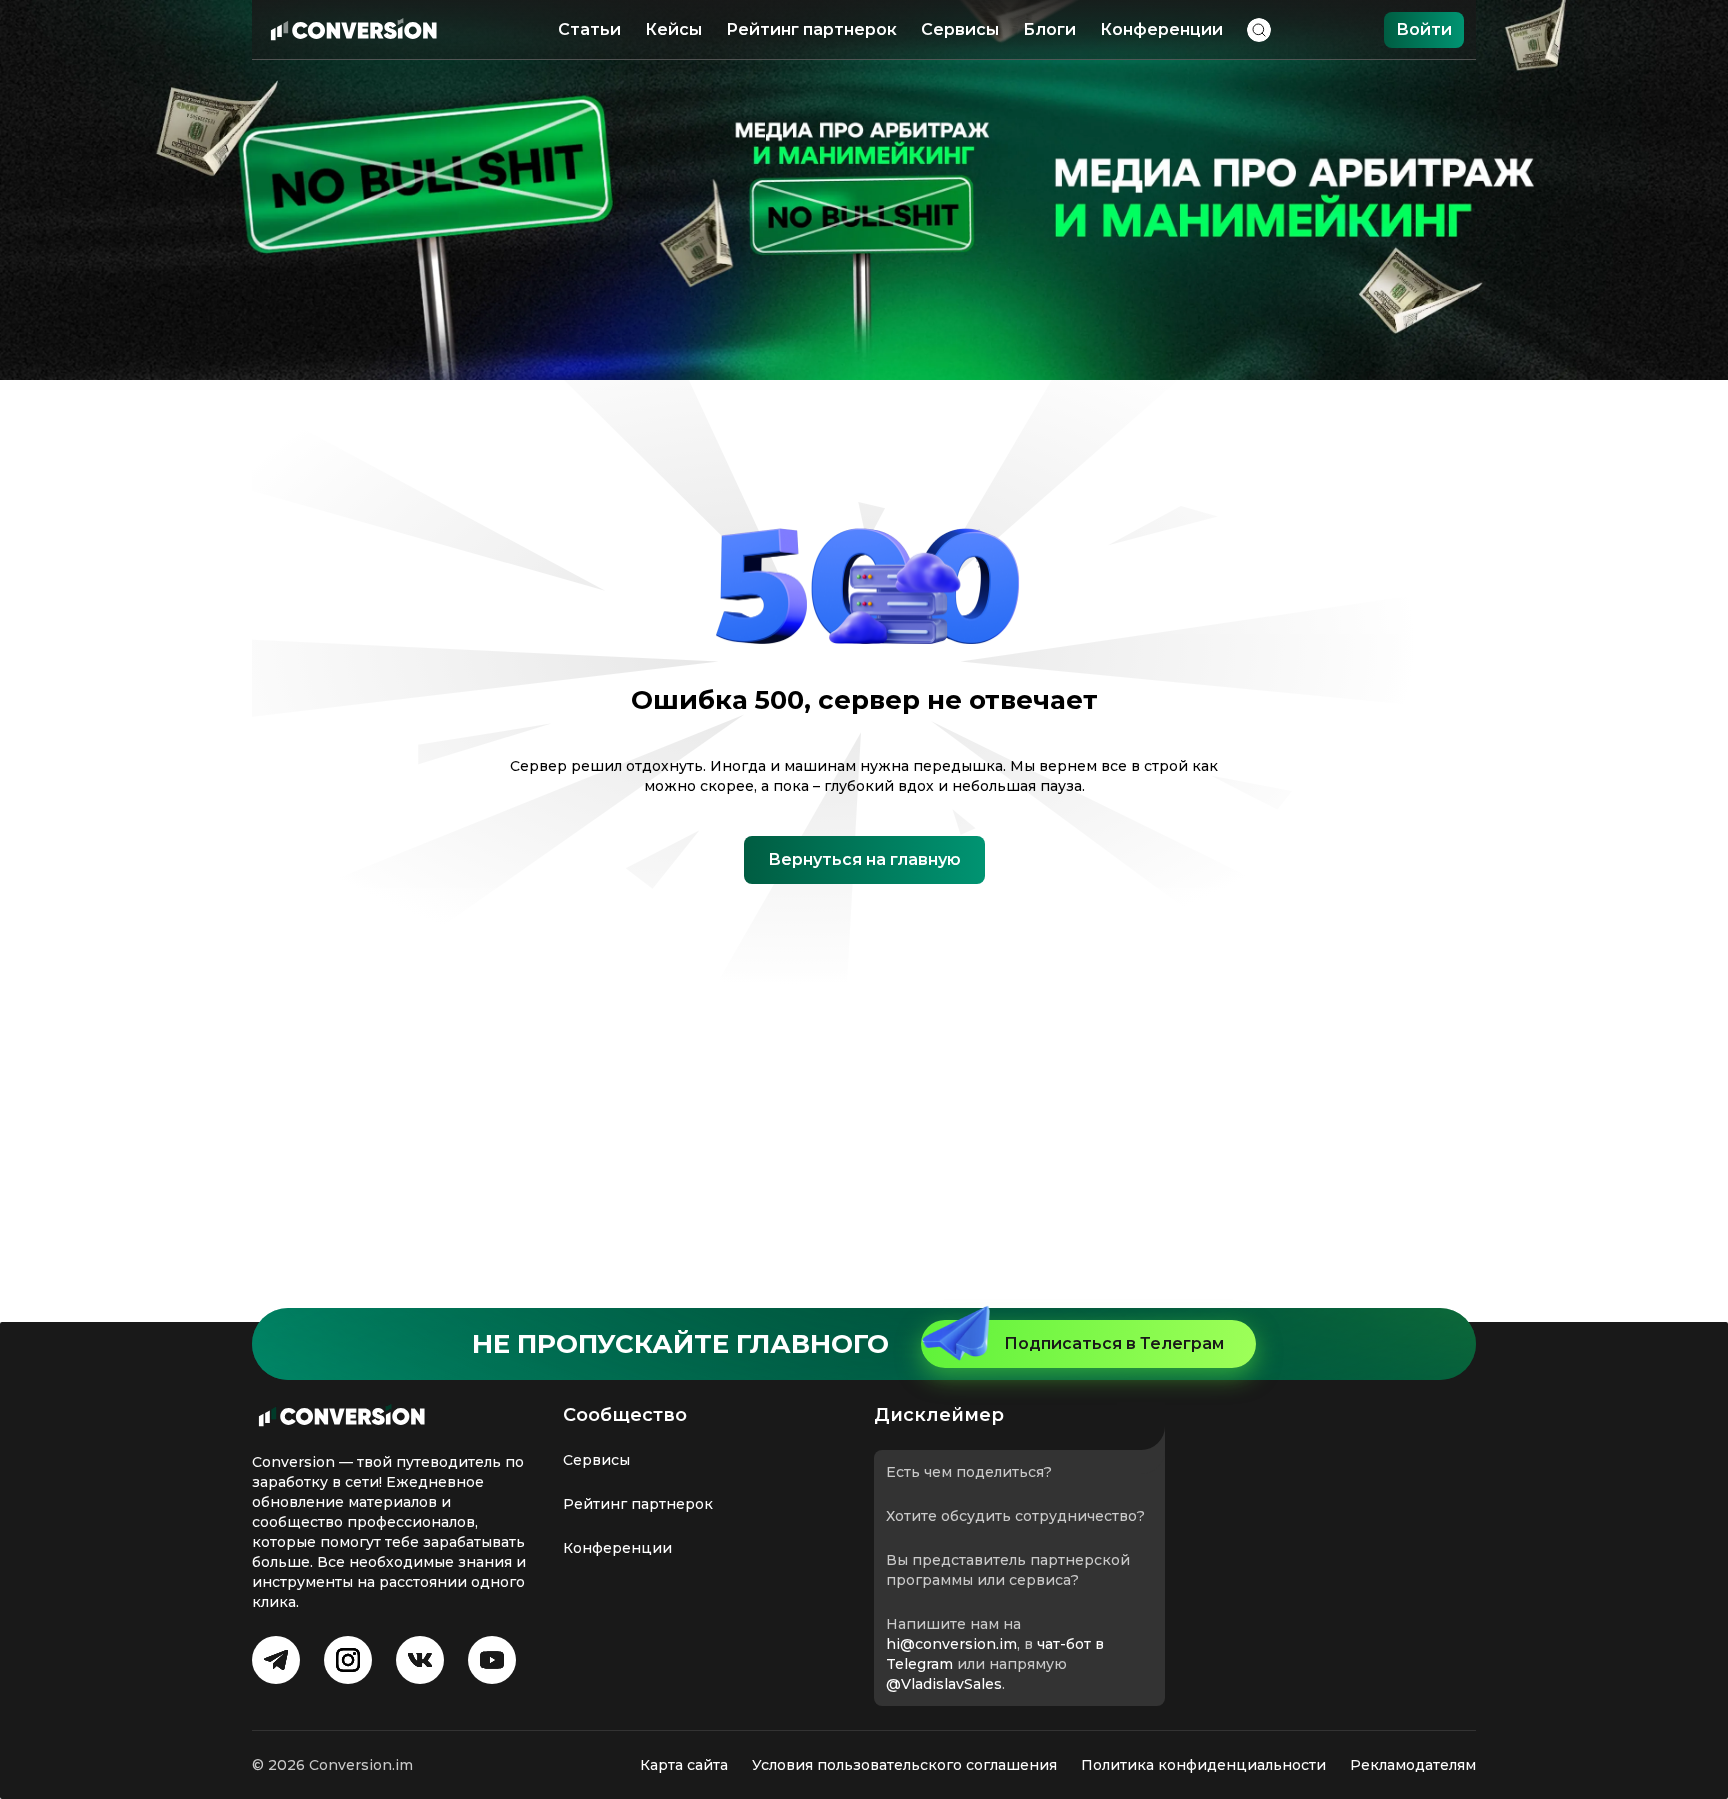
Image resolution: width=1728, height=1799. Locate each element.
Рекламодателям (1413, 1765)
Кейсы (673, 29)
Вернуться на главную (864, 859)
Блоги (1049, 29)
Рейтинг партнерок (811, 29)
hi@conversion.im (951, 1644)
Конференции (1161, 29)
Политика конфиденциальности (1203, 1765)
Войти (1424, 29)
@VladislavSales (944, 1684)
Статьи (589, 29)
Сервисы (960, 29)
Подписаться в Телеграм (1114, 1343)
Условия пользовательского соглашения (904, 1765)
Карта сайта (684, 1765)
